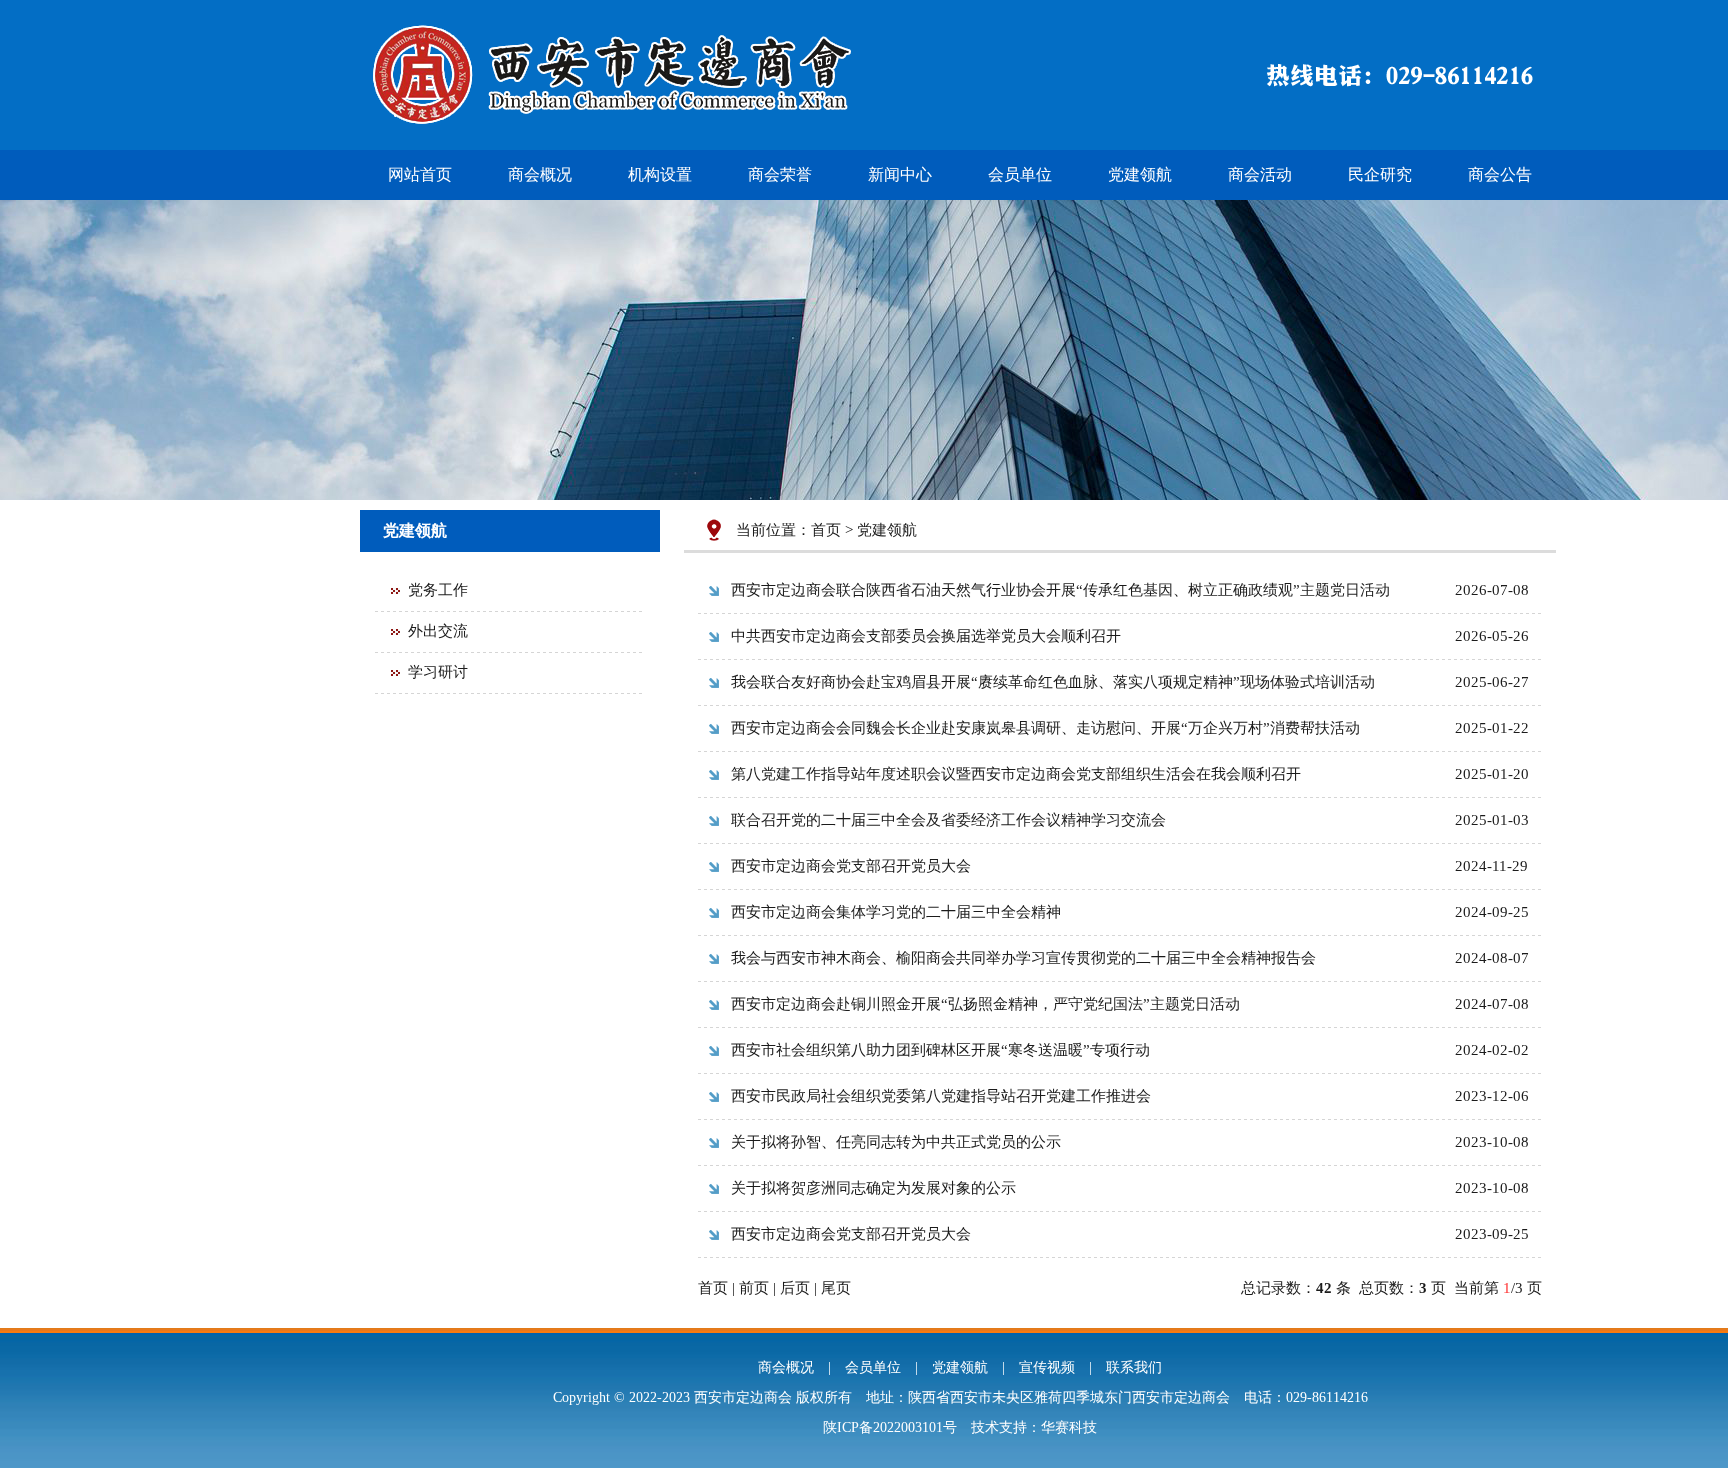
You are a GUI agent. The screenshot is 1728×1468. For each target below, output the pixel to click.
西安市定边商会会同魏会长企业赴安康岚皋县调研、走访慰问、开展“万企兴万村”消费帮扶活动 (1045, 728)
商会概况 (540, 174)
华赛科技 (1069, 1427)
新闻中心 (900, 174)
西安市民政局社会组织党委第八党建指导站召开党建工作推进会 (941, 1096)
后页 (795, 1288)
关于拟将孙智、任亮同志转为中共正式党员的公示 (896, 1142)
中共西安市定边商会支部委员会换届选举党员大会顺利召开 (926, 636)
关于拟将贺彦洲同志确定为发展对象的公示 (873, 1188)
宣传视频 (1047, 1367)
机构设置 (660, 174)
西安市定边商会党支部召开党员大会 (851, 866)
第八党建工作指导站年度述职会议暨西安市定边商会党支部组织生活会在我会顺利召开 (1016, 774)
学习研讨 (438, 672)
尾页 (836, 1288)
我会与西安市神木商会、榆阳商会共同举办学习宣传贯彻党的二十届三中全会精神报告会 (1023, 958)
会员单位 (1020, 174)
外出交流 (438, 631)
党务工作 (438, 590)
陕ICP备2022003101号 (890, 1427)
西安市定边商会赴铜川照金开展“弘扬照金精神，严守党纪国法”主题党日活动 (985, 1004)
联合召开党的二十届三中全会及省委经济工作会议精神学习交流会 (948, 820)
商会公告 (1500, 174)
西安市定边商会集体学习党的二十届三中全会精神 (896, 912)
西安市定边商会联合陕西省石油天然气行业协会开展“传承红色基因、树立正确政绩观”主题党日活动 (1060, 590)
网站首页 (420, 174)
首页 (826, 530)
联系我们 (1134, 1367)
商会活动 (1260, 174)
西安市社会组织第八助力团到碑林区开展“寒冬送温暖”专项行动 (940, 1050)
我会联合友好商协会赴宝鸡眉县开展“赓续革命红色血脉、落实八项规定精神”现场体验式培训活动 (1053, 682)
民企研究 (1380, 174)
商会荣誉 (780, 174)
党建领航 (1140, 174)
